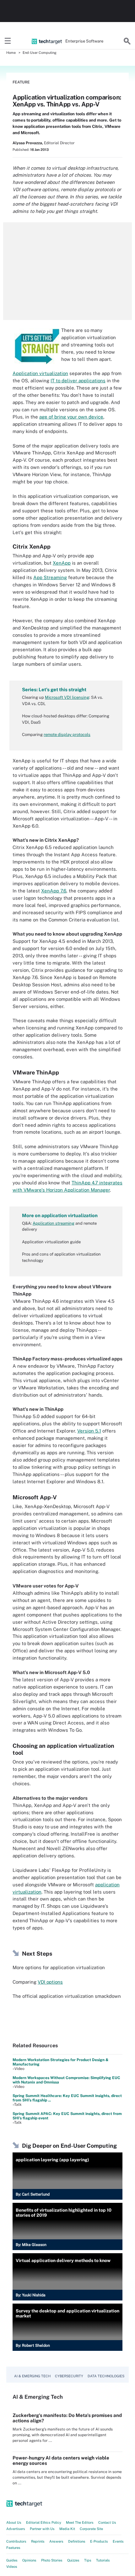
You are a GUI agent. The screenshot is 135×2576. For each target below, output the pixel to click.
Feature (21, 82)
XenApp (62, 563)
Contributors (16, 2541)
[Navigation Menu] (8, 41)
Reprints (38, 2541)
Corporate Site (91, 2529)
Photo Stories (52, 2560)
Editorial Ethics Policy (44, 2522)
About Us (14, 2522)
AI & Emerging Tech (32, 2376)
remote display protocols (67, 735)
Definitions (77, 2541)
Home (11, 53)
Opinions (29, 2560)
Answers (56, 2541)
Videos (12, 2567)
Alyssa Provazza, (28, 143)
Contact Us (107, 2522)
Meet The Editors (80, 2522)
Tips (88, 2560)
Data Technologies (106, 2376)
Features (13, 2548)
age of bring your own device (71, 417)
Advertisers (16, 2529)
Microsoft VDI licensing (67, 697)
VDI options (50, 1982)
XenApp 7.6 (54, 891)
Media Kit (67, 2529)
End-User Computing (40, 53)
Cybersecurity (69, 2376)
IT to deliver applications (78, 381)
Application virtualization (40, 373)
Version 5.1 (89, 1431)
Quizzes (73, 2560)
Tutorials (103, 2560)
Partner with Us (42, 2529)
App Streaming (50, 577)
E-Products (99, 2541)
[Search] (127, 41)
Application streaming (54, 1223)
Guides (12, 2560)
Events (118, 2541)
